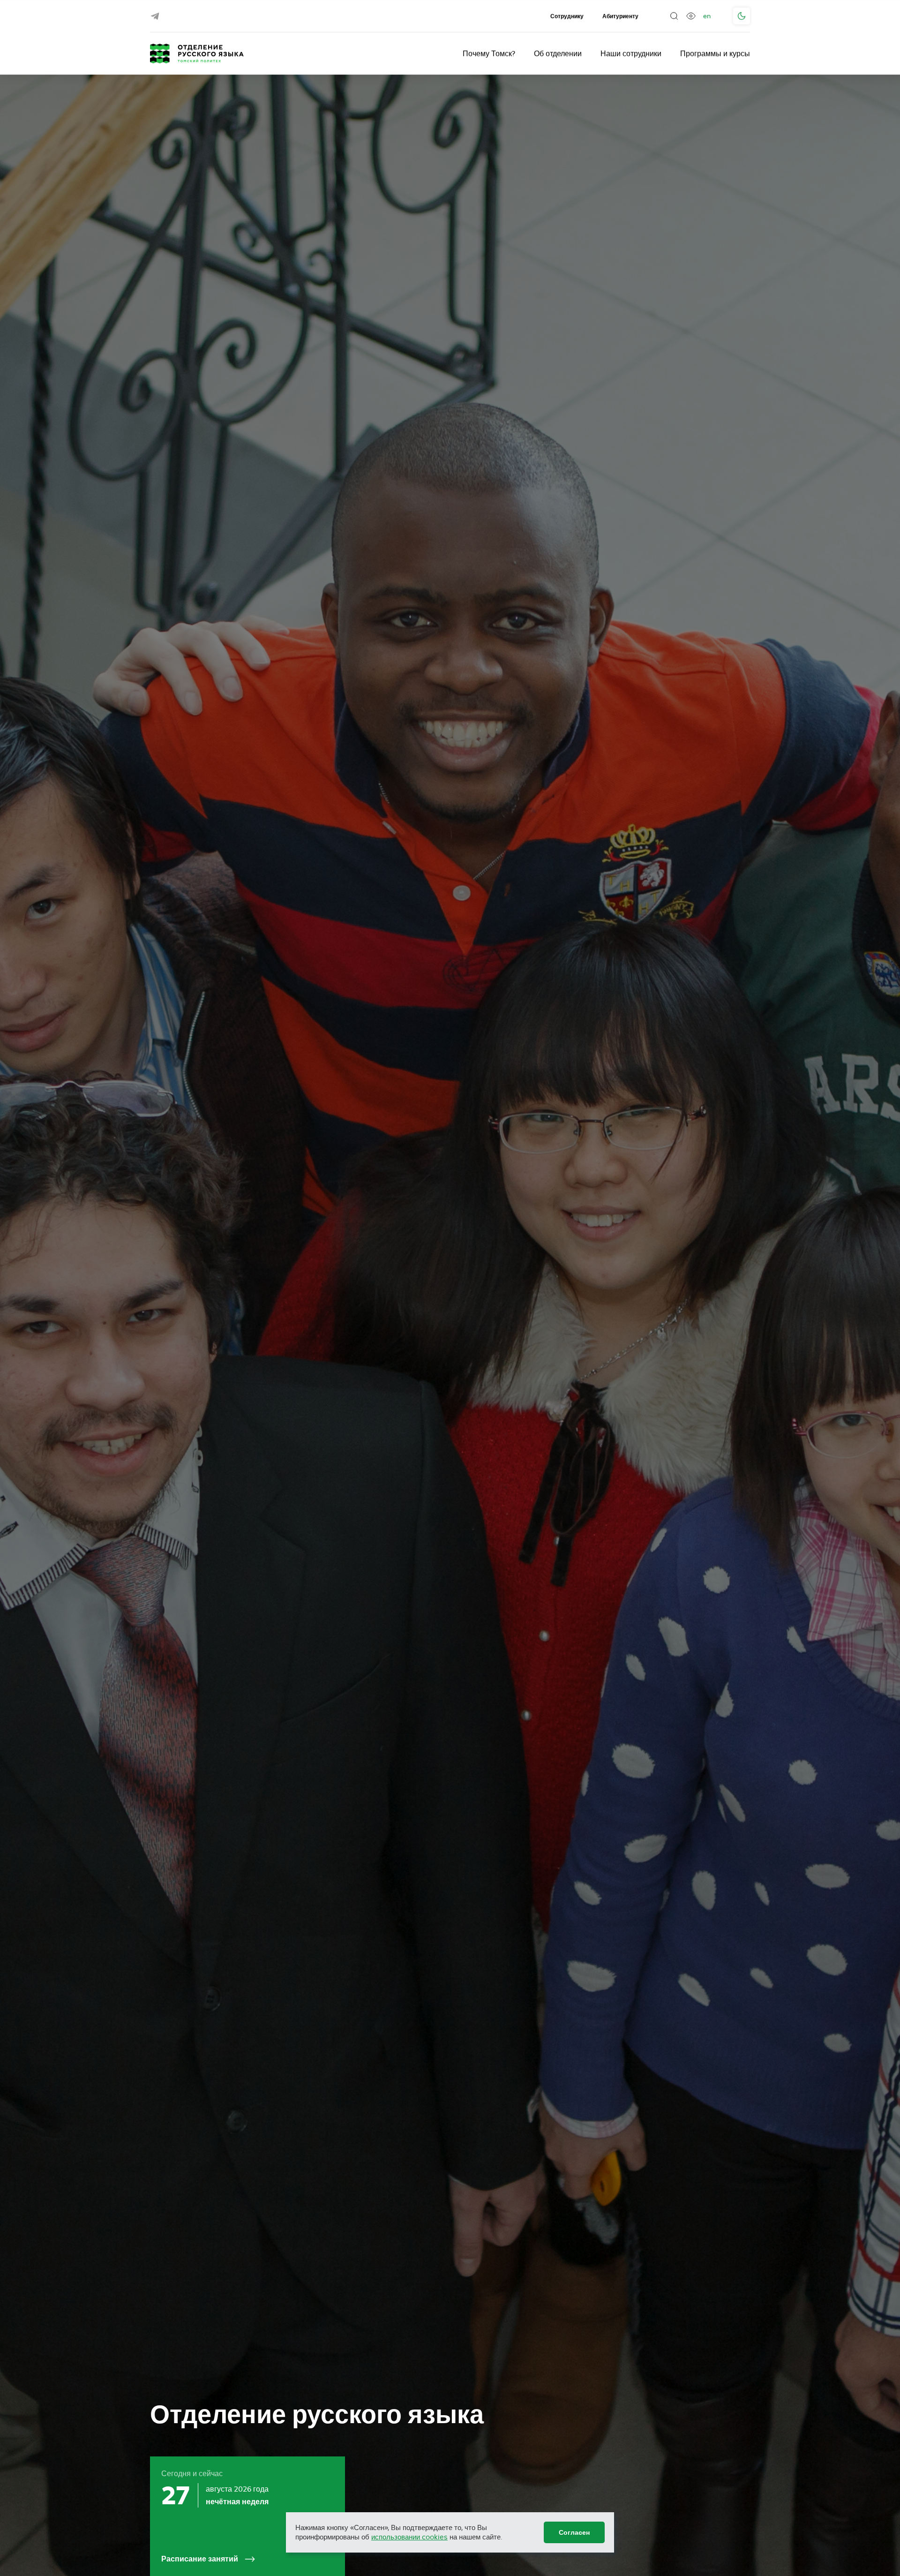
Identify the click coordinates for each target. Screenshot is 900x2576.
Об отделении (558, 53)
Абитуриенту (620, 16)
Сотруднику (567, 16)
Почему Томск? (489, 53)
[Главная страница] (197, 53)
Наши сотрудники (631, 53)
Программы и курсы (715, 53)
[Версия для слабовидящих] (691, 16)
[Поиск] (674, 16)
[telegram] (155, 16)
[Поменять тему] (742, 16)
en (707, 16)
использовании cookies (409, 2537)
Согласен (574, 2532)
